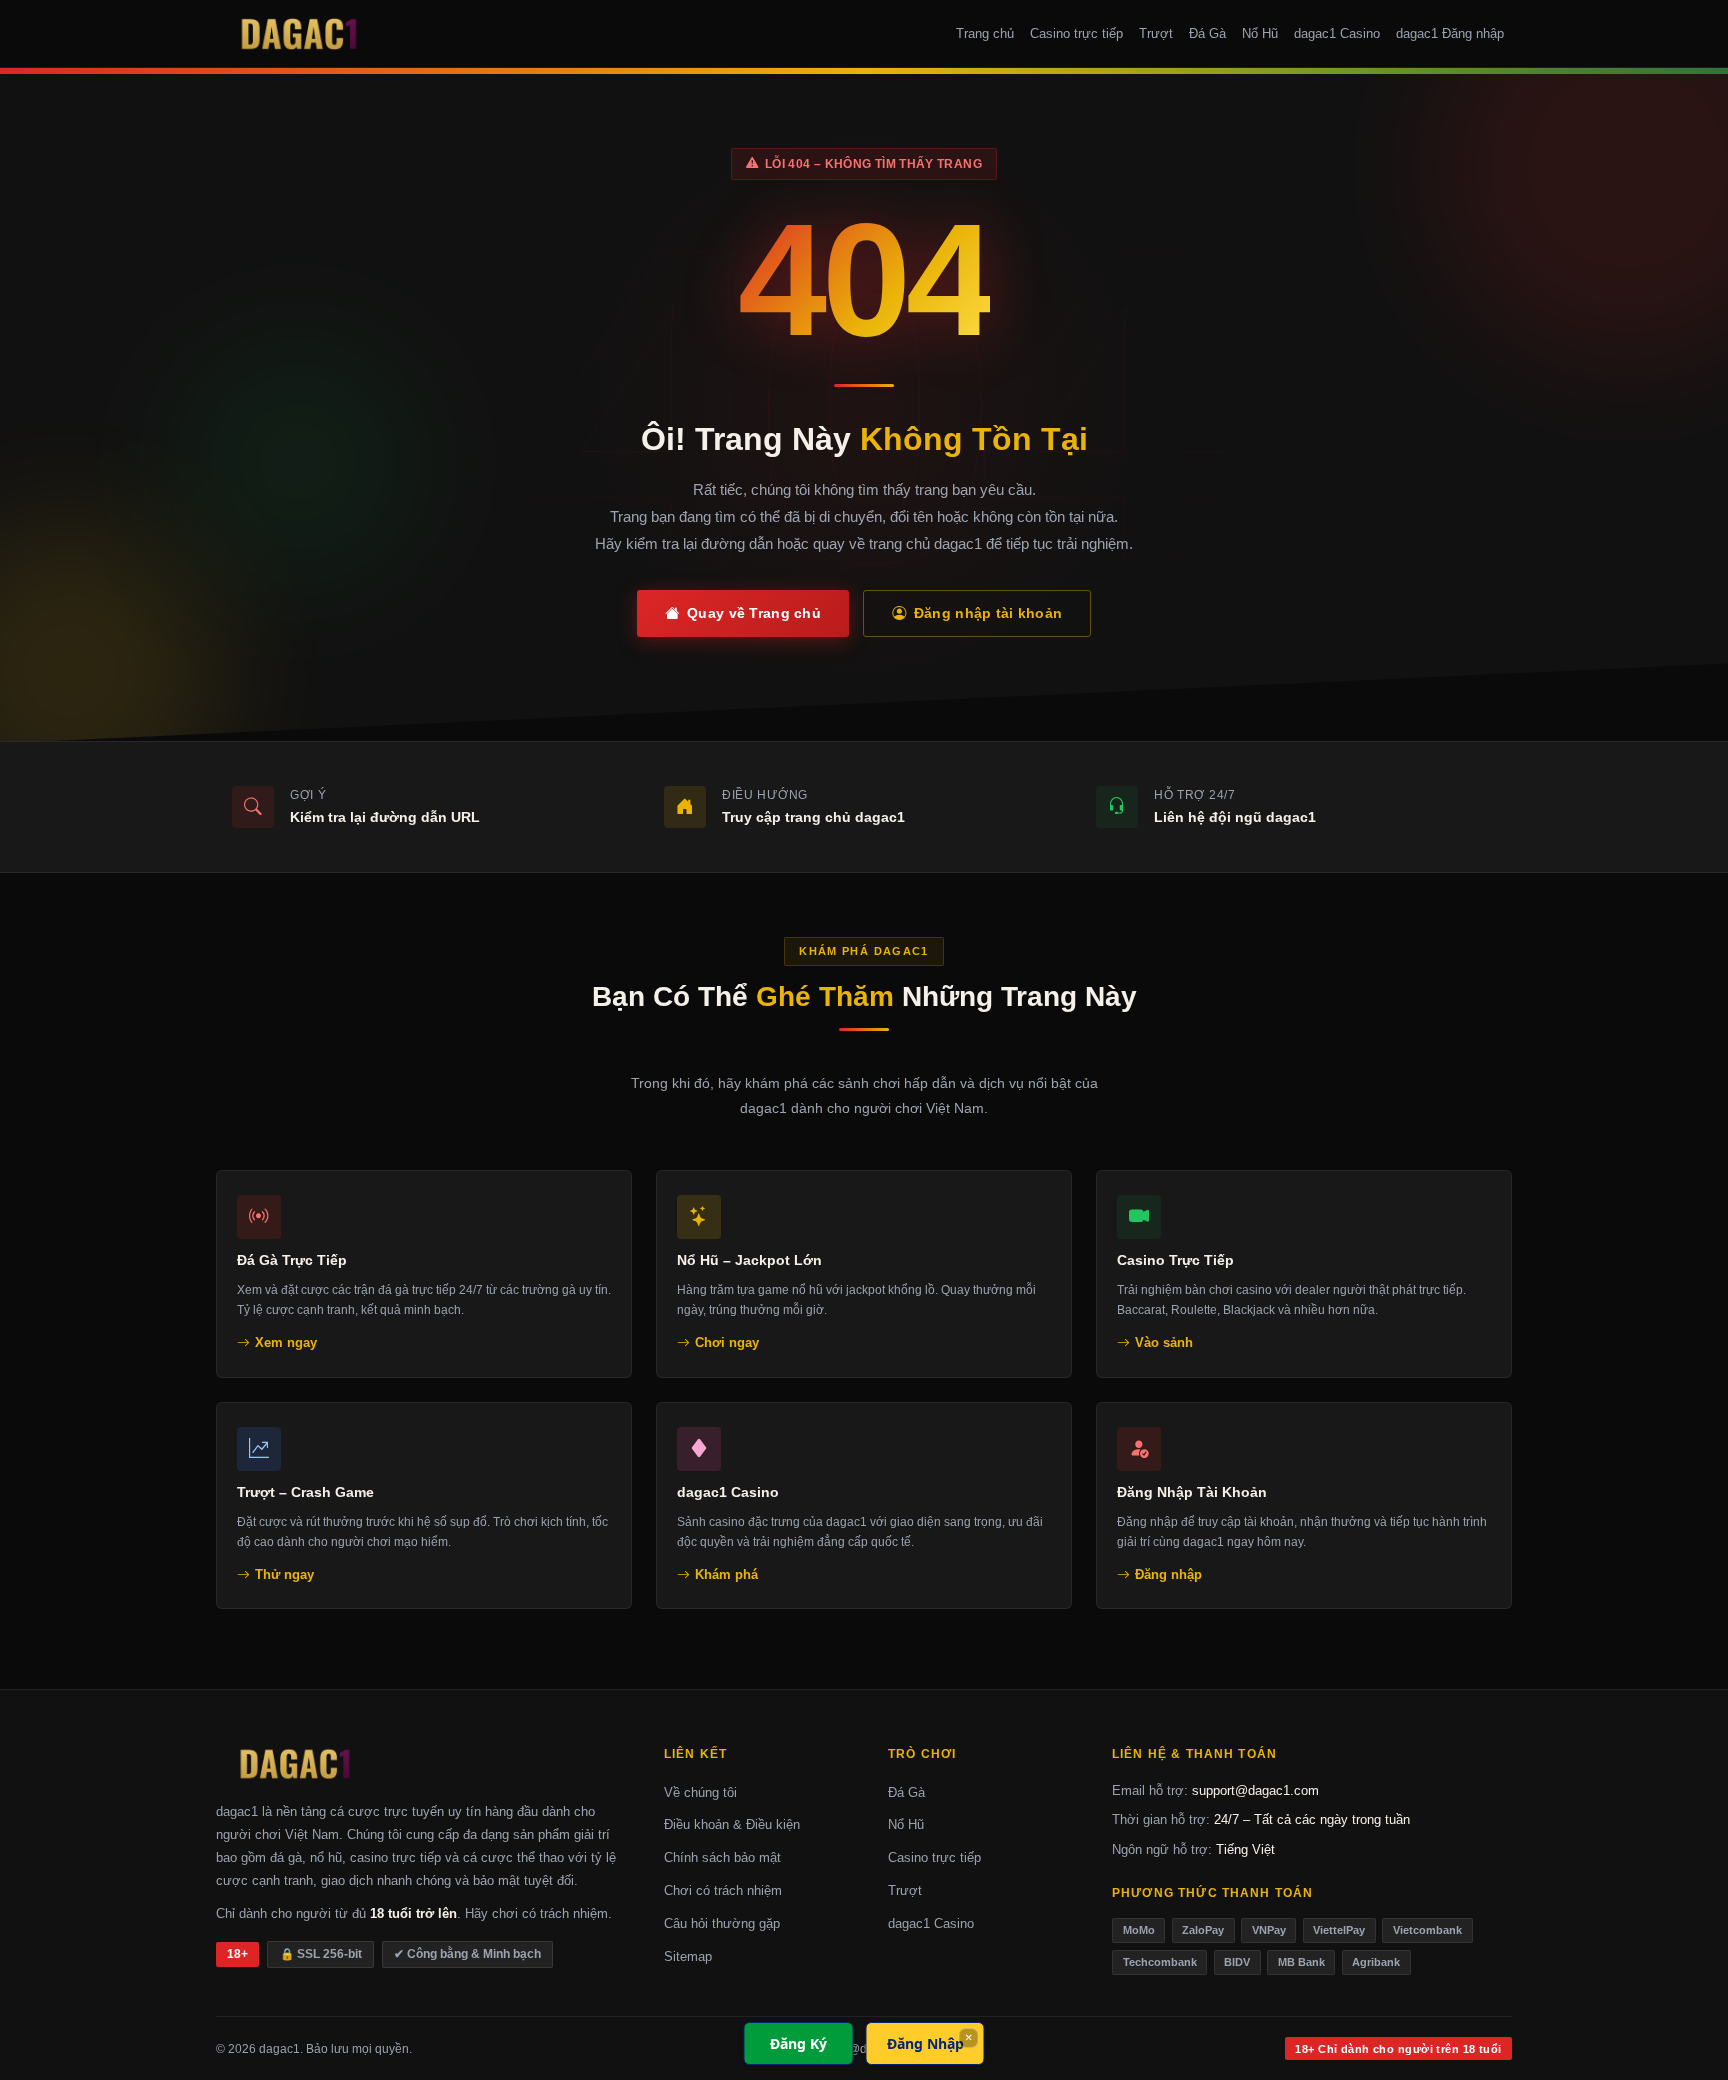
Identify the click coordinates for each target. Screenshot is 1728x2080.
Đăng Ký (798, 2043)
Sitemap (688, 1956)
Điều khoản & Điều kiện (732, 1824)
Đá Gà (1207, 33)
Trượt (1156, 33)
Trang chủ (985, 33)
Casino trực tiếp (1076, 33)
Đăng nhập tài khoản (988, 613)
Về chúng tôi (700, 1792)
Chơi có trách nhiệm (723, 1890)
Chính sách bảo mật (722, 1857)
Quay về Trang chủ (754, 613)
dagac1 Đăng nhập (1450, 33)
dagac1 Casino (1337, 33)
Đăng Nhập (925, 2043)
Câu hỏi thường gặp (722, 1923)
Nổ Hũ (1260, 33)
